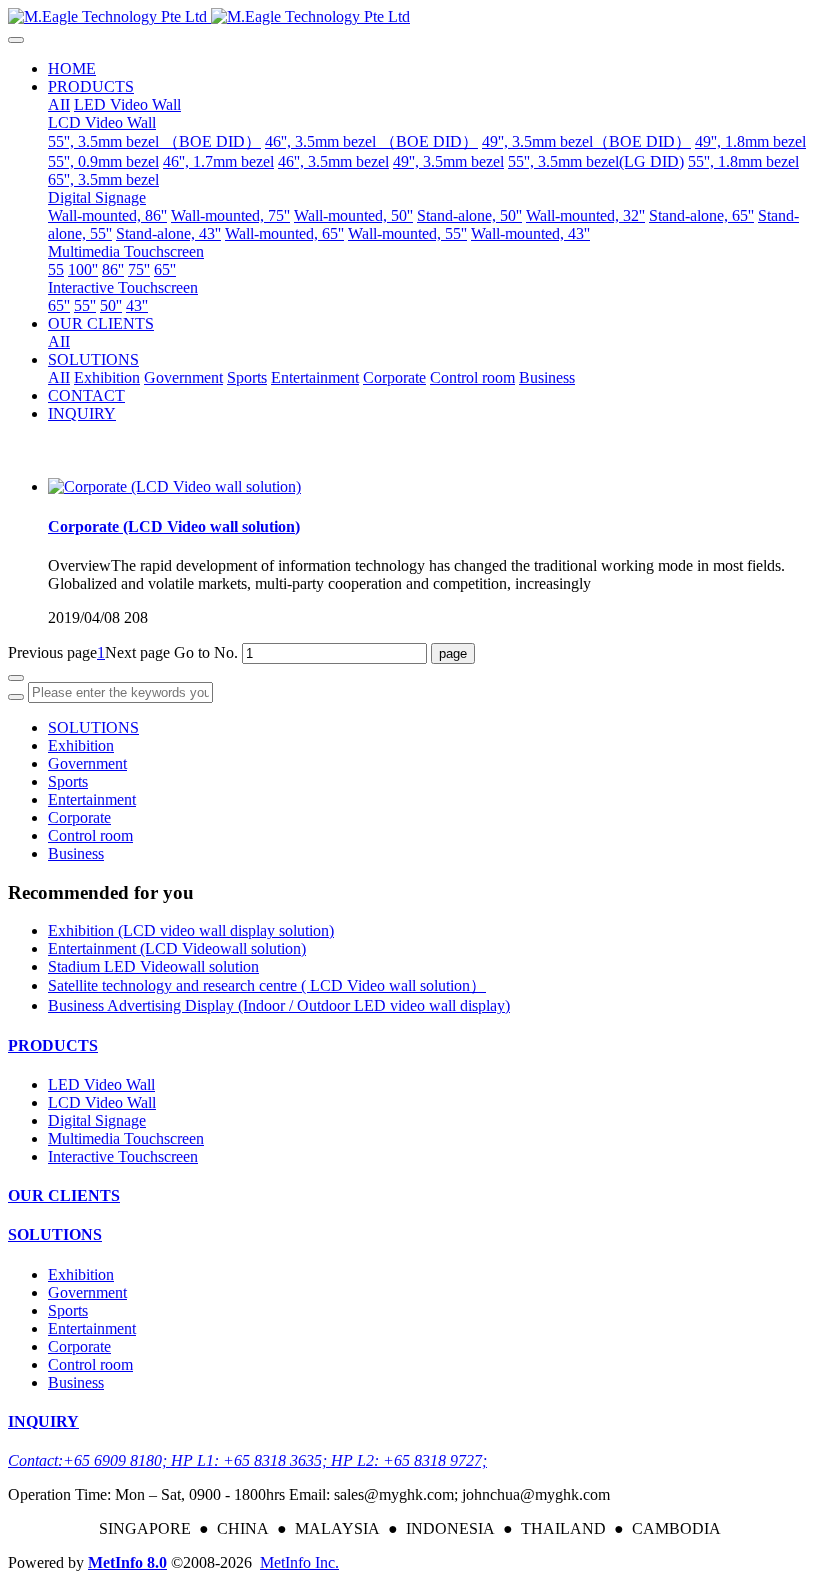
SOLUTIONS (93, 727)
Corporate (79, 817)
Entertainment (92, 799)
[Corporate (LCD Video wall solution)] (174, 486)
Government (87, 763)
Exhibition (81, 745)
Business (76, 853)
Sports (68, 781)
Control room (90, 835)
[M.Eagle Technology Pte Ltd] (410, 17)
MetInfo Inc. (299, 1562)
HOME (72, 68)
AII (59, 104)
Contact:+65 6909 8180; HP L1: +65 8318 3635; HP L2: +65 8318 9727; (247, 1460)
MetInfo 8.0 (127, 1562)
